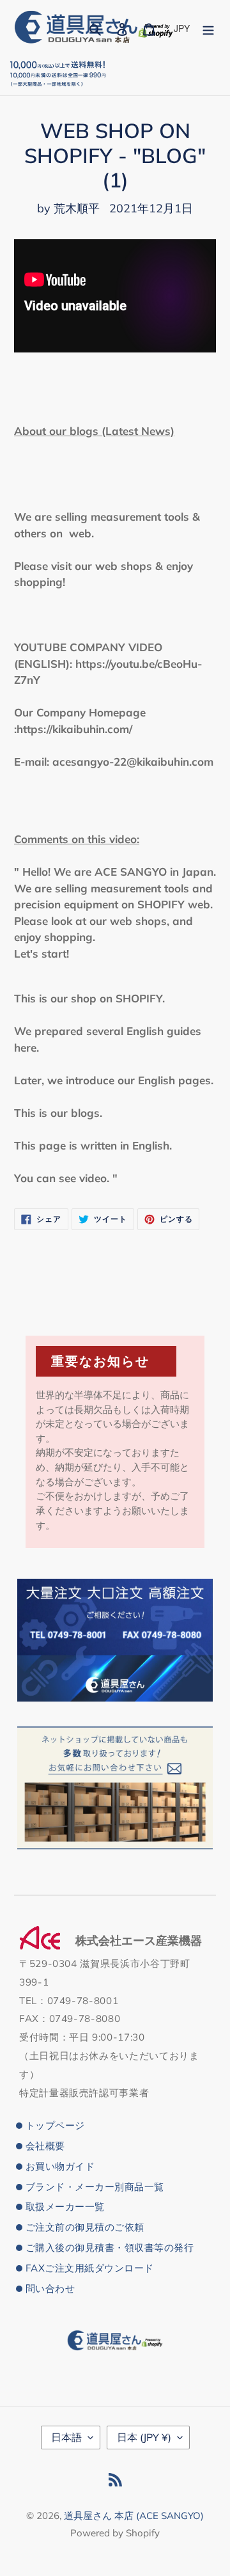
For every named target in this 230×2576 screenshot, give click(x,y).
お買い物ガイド (60, 2166)
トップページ (55, 2125)
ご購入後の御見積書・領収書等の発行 (110, 2248)
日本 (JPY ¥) (144, 2437)
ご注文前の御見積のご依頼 (85, 2227)
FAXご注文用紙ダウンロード (90, 2268)
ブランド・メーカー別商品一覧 (95, 2187)
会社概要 (45, 2146)
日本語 (66, 2437)
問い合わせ (50, 2288)
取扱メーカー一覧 (65, 2207)
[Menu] (208, 28)
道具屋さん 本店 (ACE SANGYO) (134, 2516)
